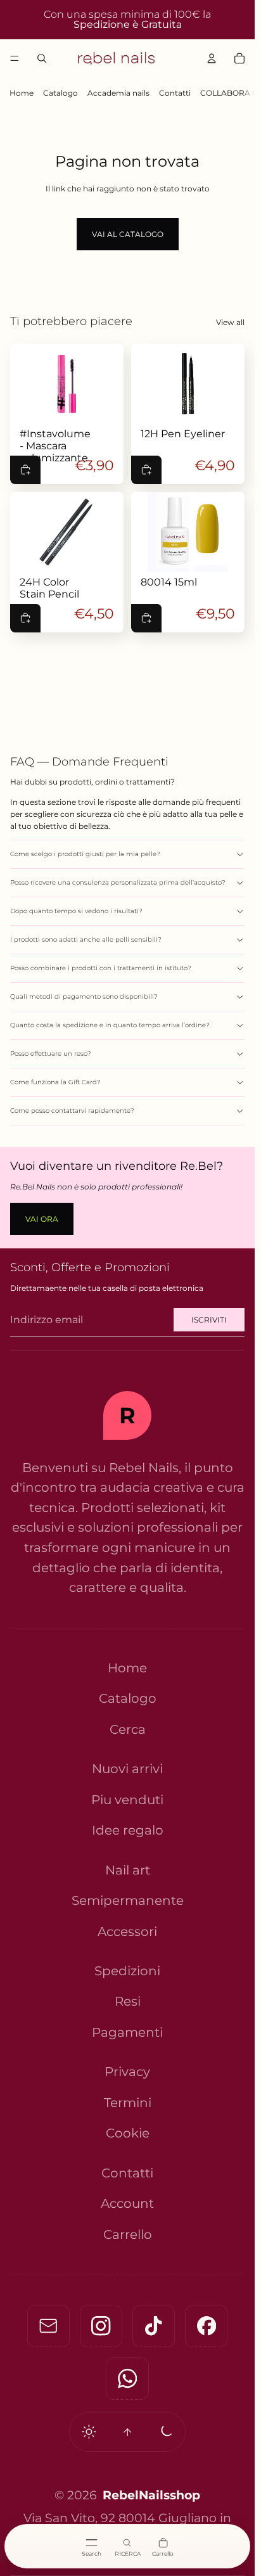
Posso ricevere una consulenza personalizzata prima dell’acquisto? (118, 882)
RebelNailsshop (151, 2495)
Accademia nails (118, 93)
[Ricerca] (42, 58)
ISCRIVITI (209, 1320)
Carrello (128, 2234)
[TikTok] (154, 2326)
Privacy (127, 2072)
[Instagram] (101, 2326)
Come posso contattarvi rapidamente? (72, 1111)
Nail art (128, 1870)
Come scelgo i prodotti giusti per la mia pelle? (85, 854)
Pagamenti (127, 2032)
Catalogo (60, 93)
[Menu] (15, 58)
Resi (128, 2002)
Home (22, 93)
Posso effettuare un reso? (51, 1054)
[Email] (48, 2326)
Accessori (127, 1932)
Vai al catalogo (128, 234)
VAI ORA (42, 1219)
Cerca (128, 1729)
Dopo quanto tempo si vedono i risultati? (76, 911)
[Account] (212, 58)
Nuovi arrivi (127, 1769)
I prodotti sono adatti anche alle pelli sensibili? (86, 939)
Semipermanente (128, 1900)
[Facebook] (206, 2326)
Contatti (175, 93)
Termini (128, 2103)
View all (230, 322)
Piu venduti (127, 1800)
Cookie (128, 2134)
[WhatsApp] (127, 2379)
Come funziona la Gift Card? (55, 1082)
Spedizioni (127, 1971)
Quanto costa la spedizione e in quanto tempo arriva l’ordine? (110, 1025)
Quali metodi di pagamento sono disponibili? (84, 996)
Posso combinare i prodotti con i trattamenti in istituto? (101, 968)
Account (127, 2203)
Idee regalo (128, 1830)
